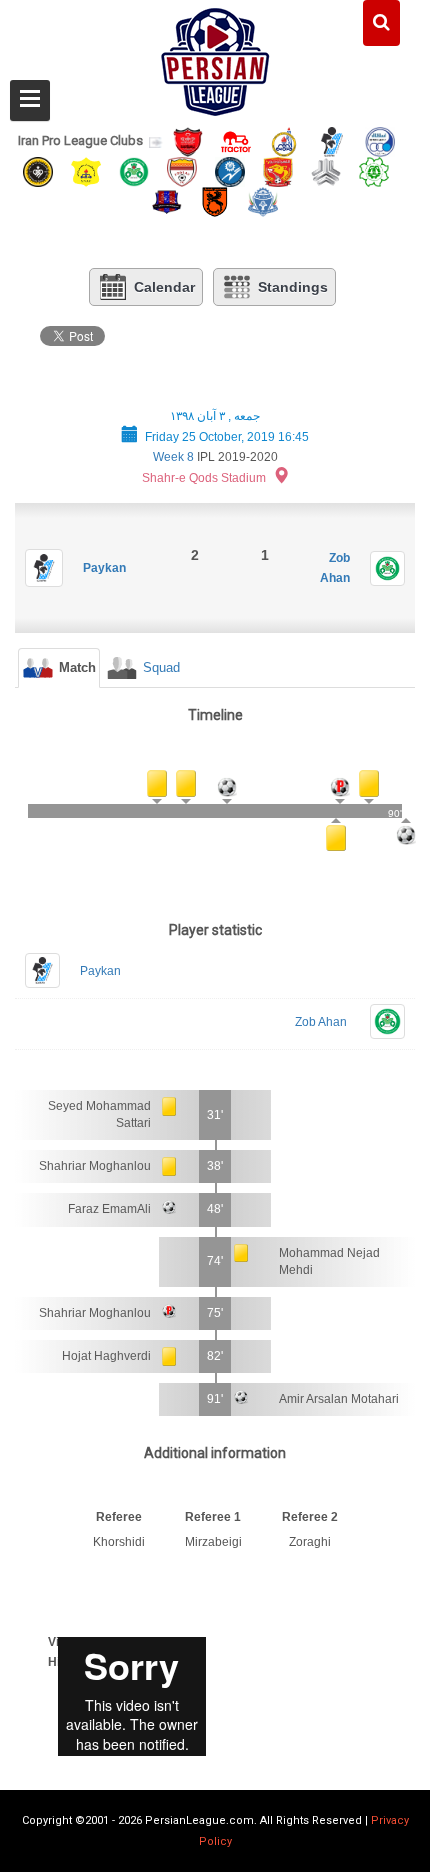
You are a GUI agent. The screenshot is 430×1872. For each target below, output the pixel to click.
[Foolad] (182, 170)
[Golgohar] (230, 170)
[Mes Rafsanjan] (215, 201)
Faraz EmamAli (109, 1209)
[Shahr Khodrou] (278, 170)
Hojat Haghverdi (106, 1356)
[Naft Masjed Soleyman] (284, 140)
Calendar (164, 287)
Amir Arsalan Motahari (339, 1399)
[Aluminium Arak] (263, 201)
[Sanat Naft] (86, 170)
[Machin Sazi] (374, 170)
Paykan (104, 568)
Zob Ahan (321, 1022)
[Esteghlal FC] (380, 140)
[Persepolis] (188, 140)
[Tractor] (236, 140)
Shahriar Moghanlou (95, 1166)
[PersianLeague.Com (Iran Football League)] (215, 57)
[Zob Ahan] (134, 170)
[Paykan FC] (332, 140)
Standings (293, 287)
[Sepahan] (38, 170)
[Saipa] (326, 171)
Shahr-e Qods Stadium (204, 478)
